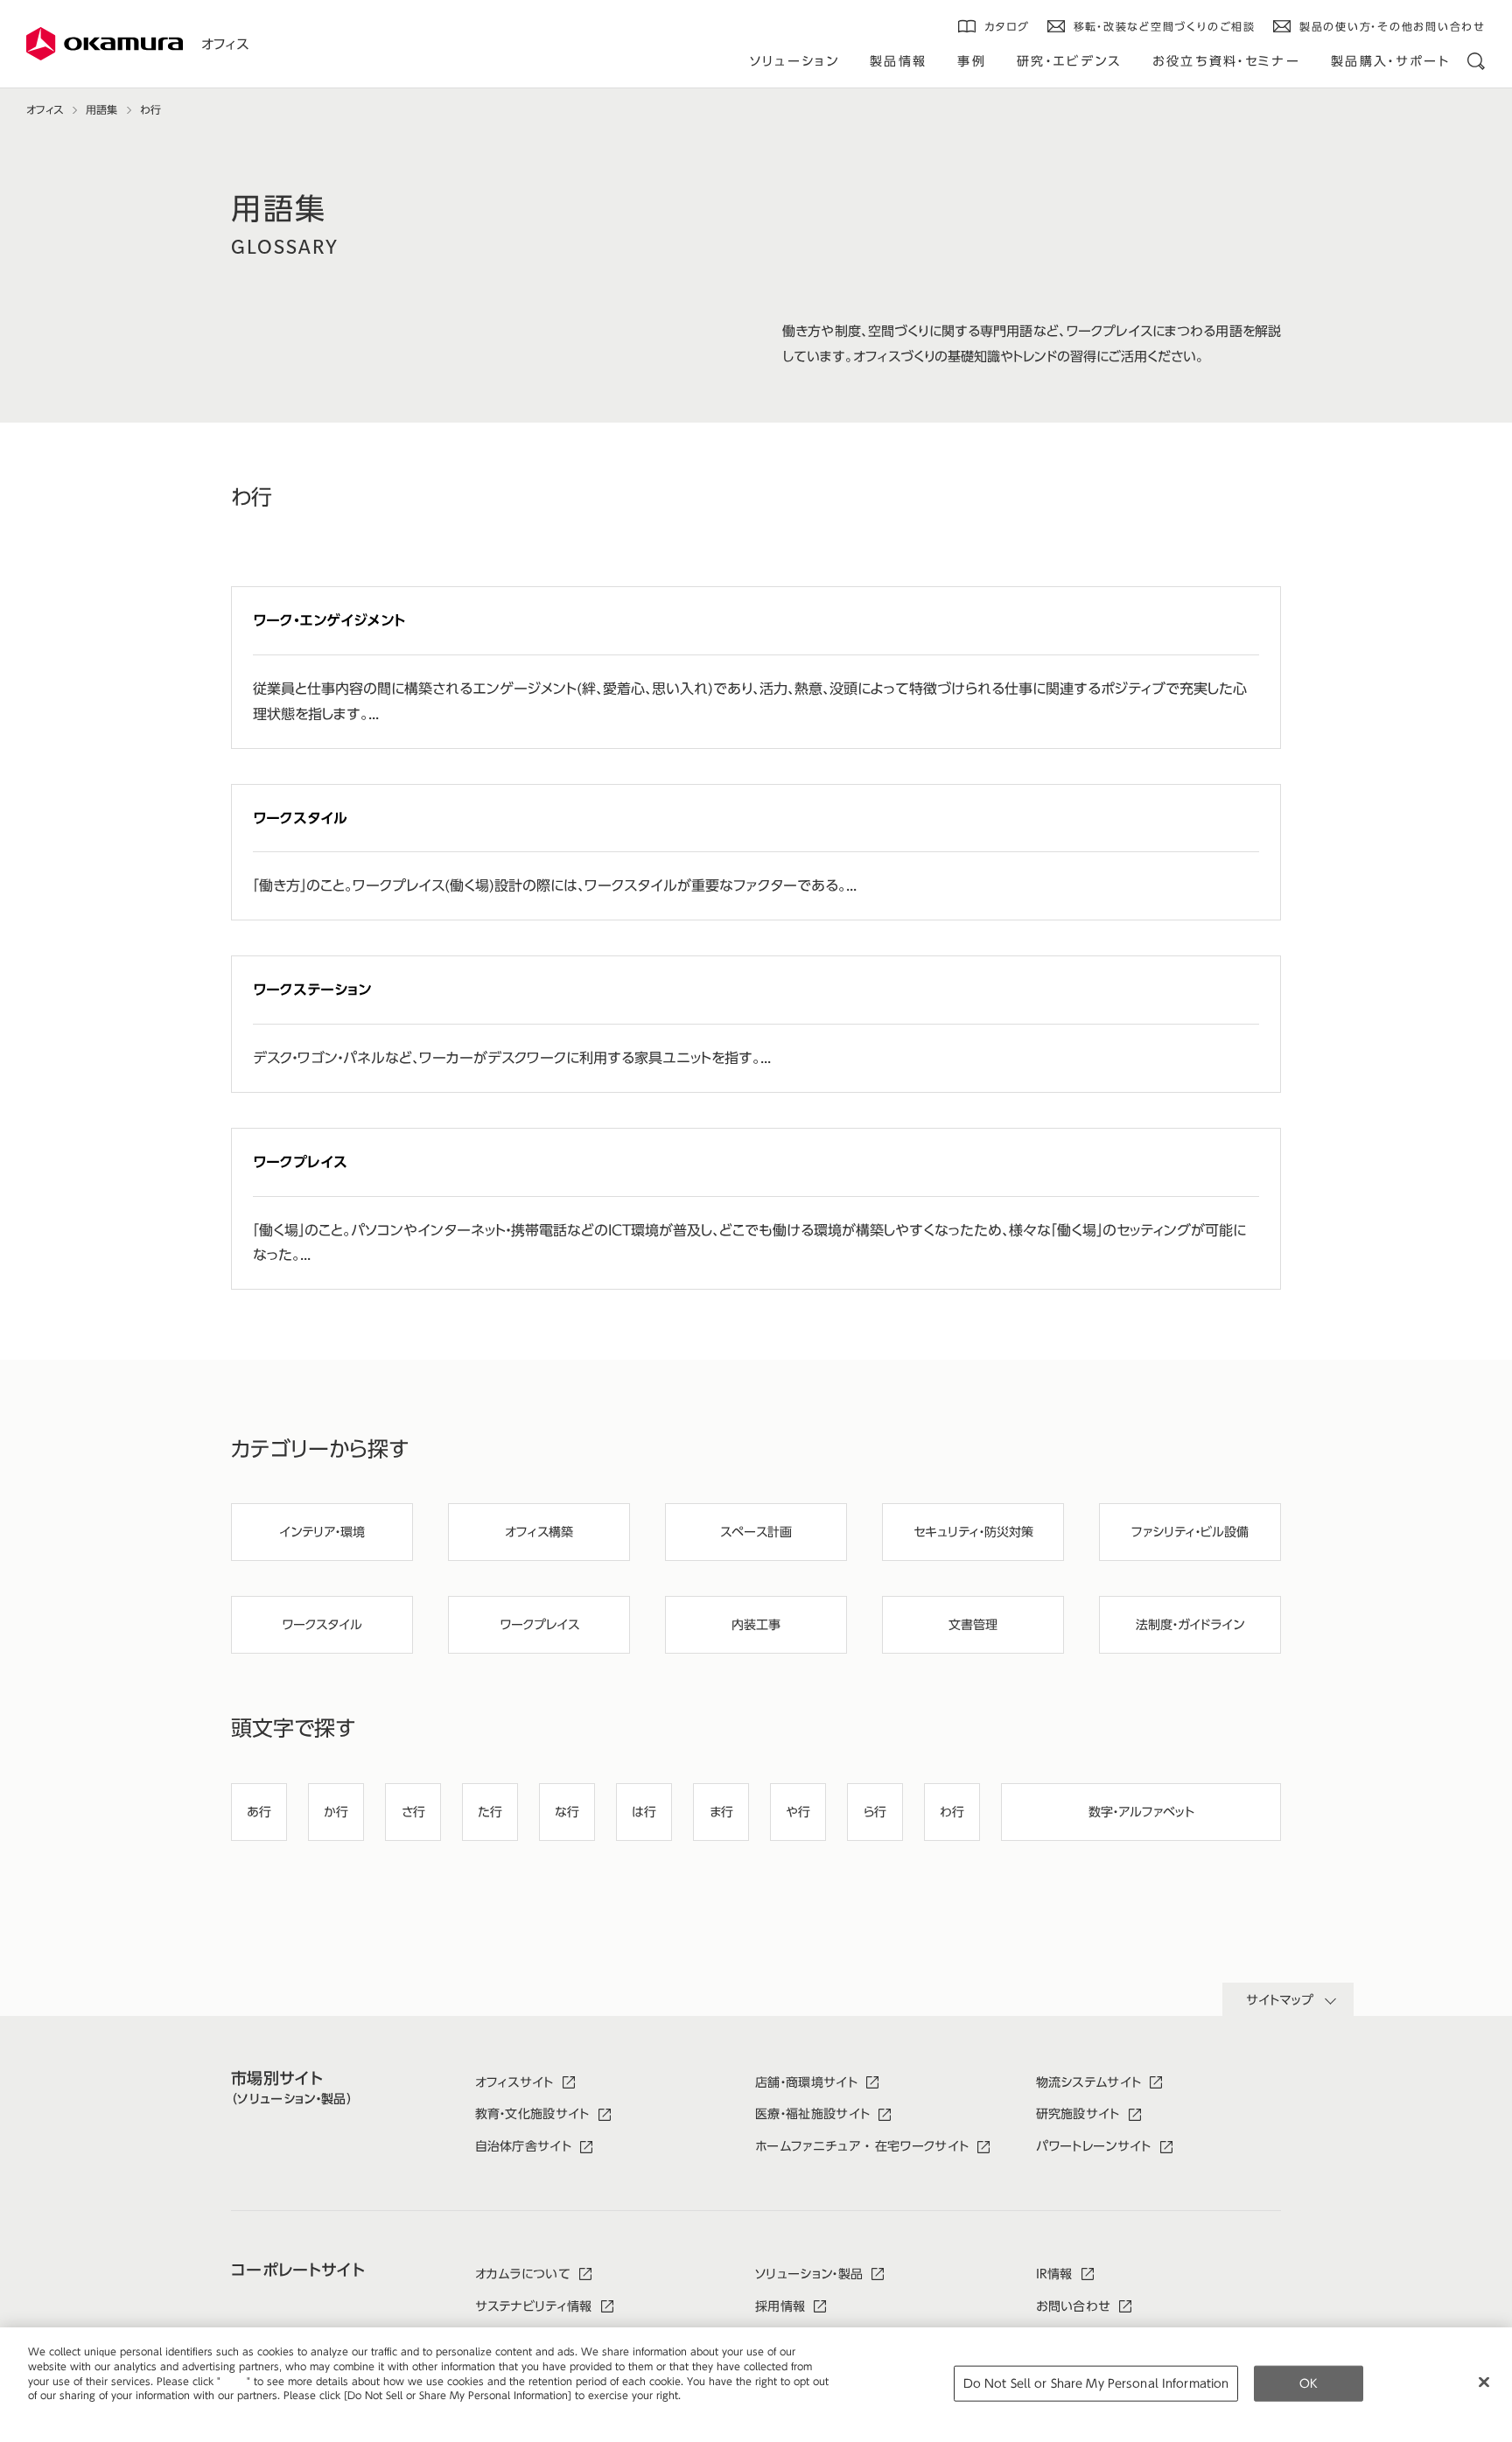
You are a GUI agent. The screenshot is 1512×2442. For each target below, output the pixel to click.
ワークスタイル (300, 818)
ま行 (721, 1812)
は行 (644, 1812)
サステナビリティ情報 (534, 2306)
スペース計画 (756, 1532)
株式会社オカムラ (105, 44)
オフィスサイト (514, 2082)
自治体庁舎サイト (524, 2146)
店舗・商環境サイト (806, 2082)
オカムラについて (523, 2274)
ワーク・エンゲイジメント (329, 620)
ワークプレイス (300, 1162)
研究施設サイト (1078, 2114)
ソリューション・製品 (809, 2274)
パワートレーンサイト (1094, 2146)
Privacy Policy (65, 2410)
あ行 (259, 1812)
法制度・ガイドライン (1190, 1625)
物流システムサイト (1089, 2082)
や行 (798, 1812)
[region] (756, 2385)
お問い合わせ (1074, 2306)
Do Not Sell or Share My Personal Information (1096, 2383)
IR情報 (1054, 2274)
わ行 (952, 1812)
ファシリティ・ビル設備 (1190, 1532)
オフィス (225, 44)
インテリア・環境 (322, 1532)
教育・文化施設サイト (532, 2114)
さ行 (413, 1812)
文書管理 (973, 1625)
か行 (336, 1812)
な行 (567, 1812)
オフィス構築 (539, 1532)
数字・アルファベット (1141, 1812)
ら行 (875, 1812)
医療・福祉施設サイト (812, 2114)
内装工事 (756, 1625)
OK (1309, 2383)
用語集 (101, 109)
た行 (490, 1812)
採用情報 (780, 2306)
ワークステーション (312, 990)
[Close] (1484, 2382)
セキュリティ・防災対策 (973, 1532)
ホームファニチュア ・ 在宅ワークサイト (862, 2146)
